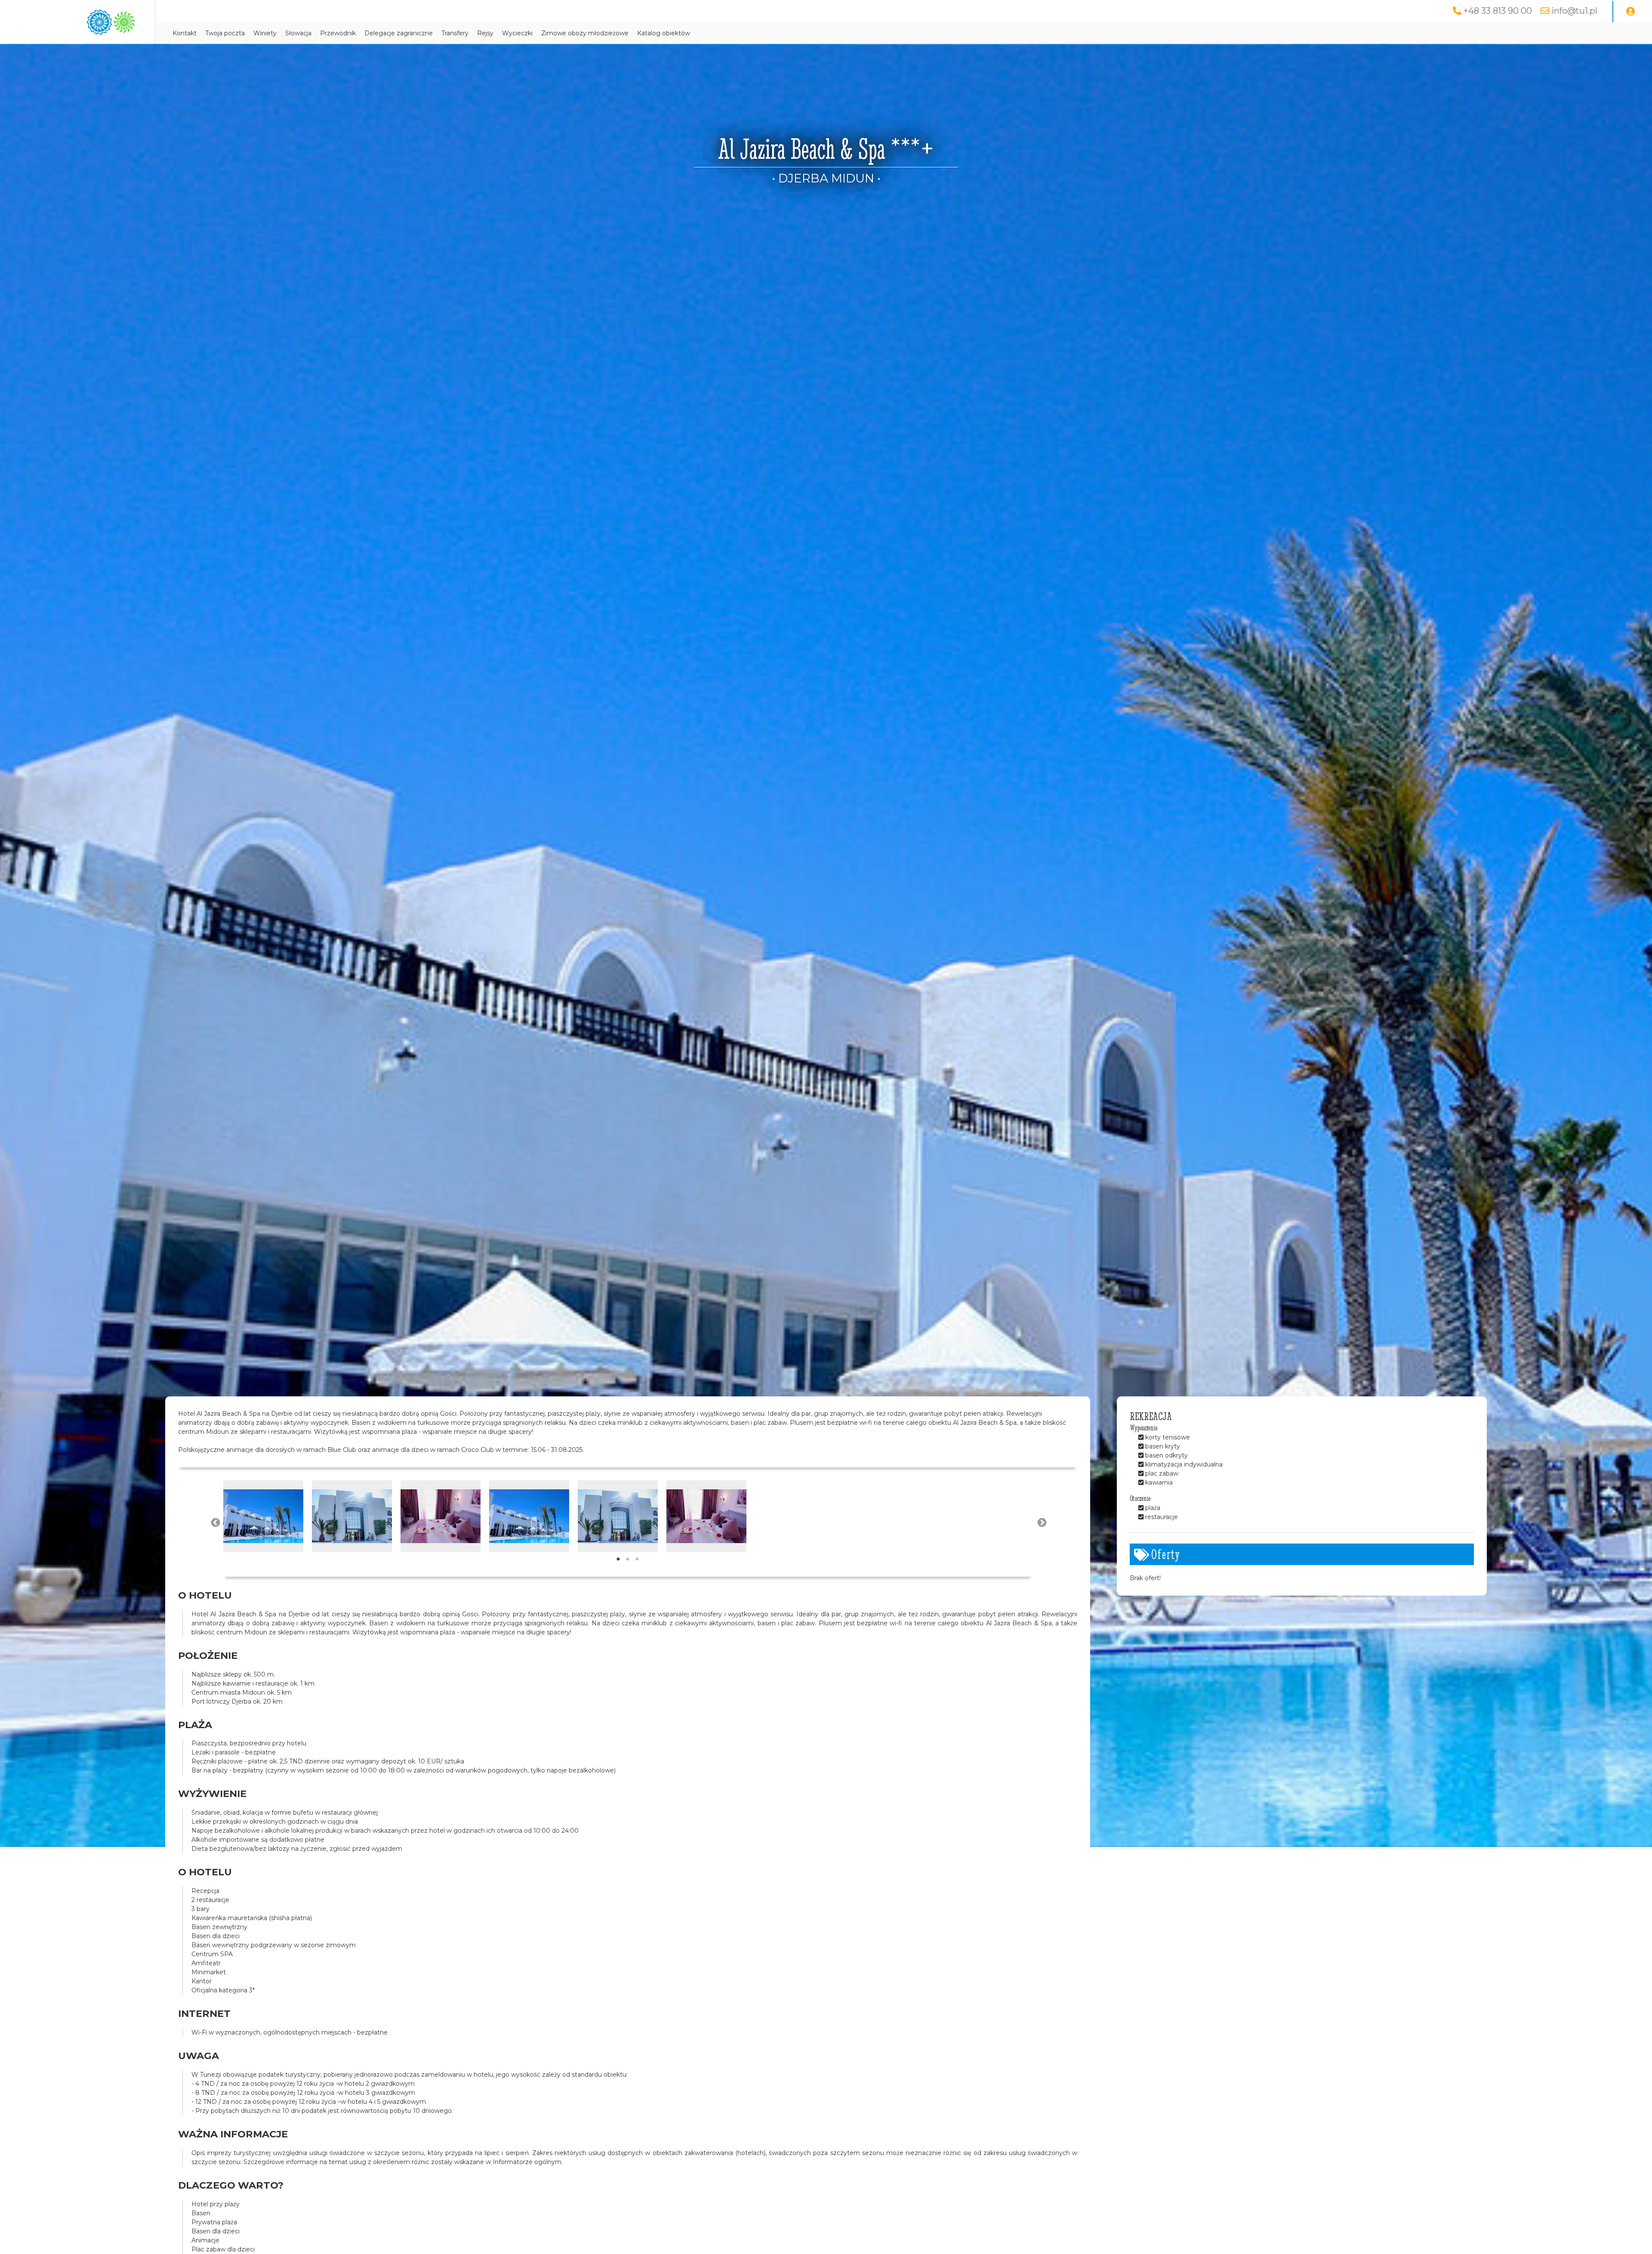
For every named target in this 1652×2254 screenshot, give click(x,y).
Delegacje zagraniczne (399, 33)
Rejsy (485, 33)
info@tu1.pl (1574, 11)
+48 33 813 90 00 (1498, 11)
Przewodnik (338, 33)
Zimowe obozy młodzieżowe (585, 33)
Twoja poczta (225, 33)
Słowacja (298, 33)
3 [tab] (637, 1559)
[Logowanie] (1630, 12)
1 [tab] (618, 1559)
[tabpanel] (263, 1516)
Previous (215, 1522)
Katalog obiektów (664, 33)
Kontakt (185, 33)
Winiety (265, 33)
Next (1041, 1522)
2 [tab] (628, 1559)
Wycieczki (517, 33)
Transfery (455, 33)
